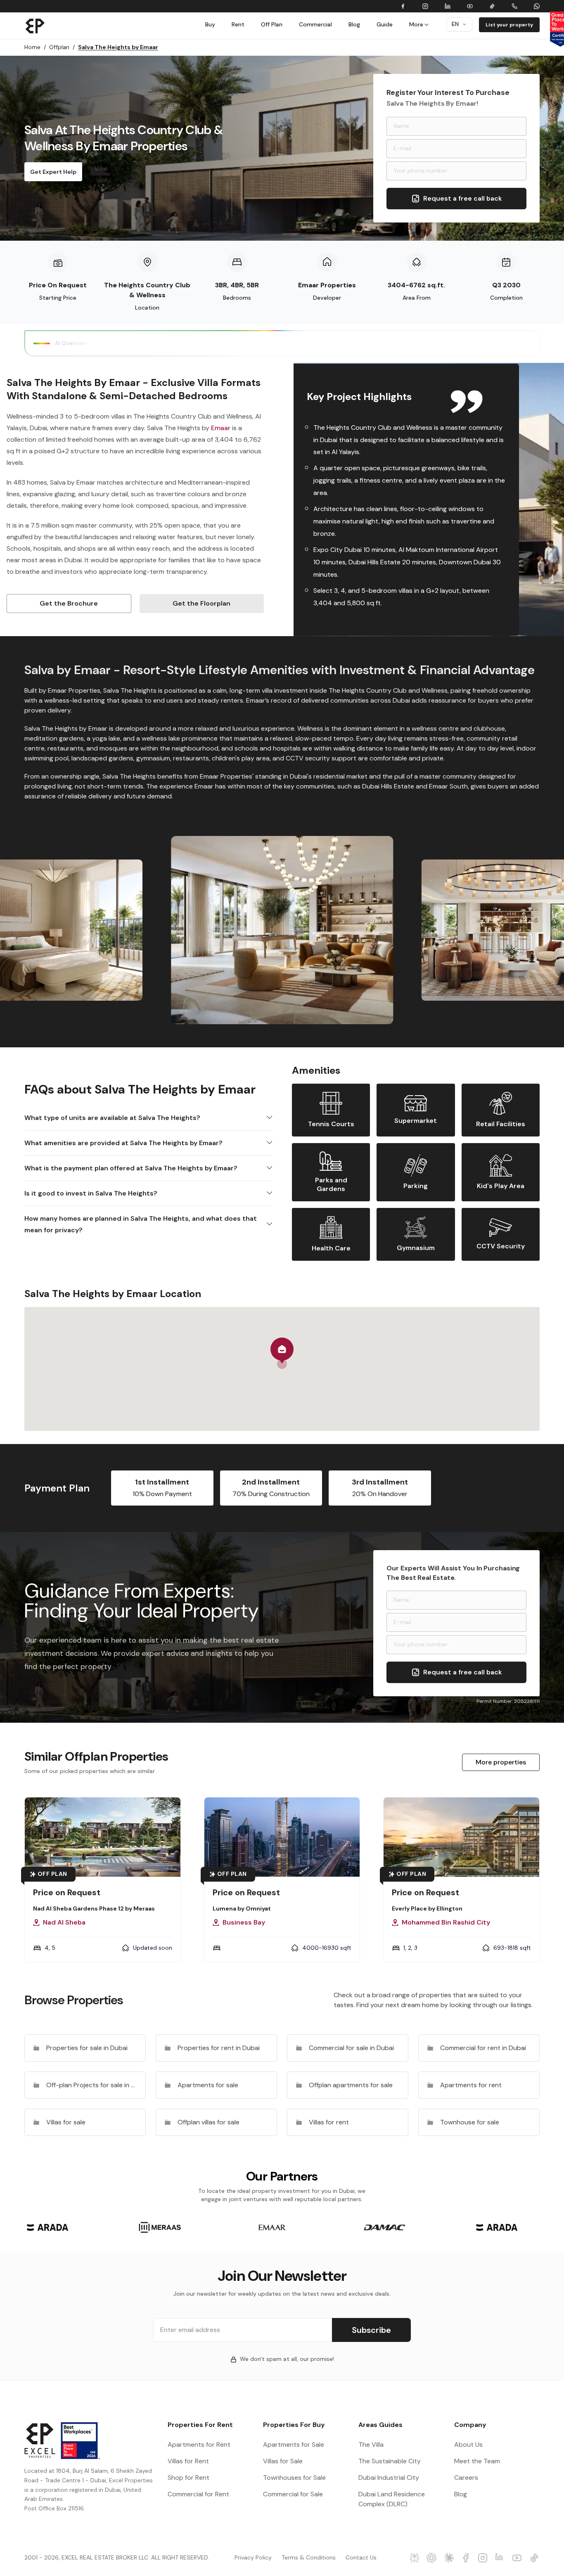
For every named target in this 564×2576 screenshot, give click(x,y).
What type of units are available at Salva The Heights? (112, 1118)
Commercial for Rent (198, 2494)
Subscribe (371, 2330)
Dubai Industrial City (389, 2478)
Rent (238, 24)
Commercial (315, 24)
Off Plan (272, 24)
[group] (47, 2227)
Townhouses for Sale (294, 2478)
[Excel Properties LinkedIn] (500, 2558)
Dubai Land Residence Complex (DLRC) (392, 2499)
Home (35, 47)
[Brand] (35, 26)
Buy (210, 24)
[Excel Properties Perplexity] (415, 2558)
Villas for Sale (283, 2461)
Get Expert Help (53, 172)
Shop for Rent (188, 2478)
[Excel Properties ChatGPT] (432, 2558)
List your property (509, 25)
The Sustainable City (390, 2461)
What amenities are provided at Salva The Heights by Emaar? (123, 1143)
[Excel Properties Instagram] (483, 2558)
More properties (501, 1762)
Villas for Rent (188, 2461)
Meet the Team (477, 2461)
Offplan (62, 47)
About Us (468, 2445)
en (455, 24)
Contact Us (361, 2557)
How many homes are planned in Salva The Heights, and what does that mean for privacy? (141, 1224)
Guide (385, 24)
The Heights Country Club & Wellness (147, 290)
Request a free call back (463, 198)
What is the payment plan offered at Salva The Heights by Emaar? (131, 1168)
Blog (354, 24)
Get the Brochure (69, 603)
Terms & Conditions (309, 2557)
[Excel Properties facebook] (466, 2558)
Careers (466, 2478)
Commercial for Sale (293, 2494)
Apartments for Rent (199, 2445)
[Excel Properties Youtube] (517, 2558)
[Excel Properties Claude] (449, 2558)
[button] (282, 1353)
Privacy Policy (253, 2557)
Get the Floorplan (201, 603)
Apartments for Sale (294, 2445)
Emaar (221, 428)
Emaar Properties (327, 285)
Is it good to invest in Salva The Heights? (91, 1193)
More (416, 24)
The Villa (371, 2445)
